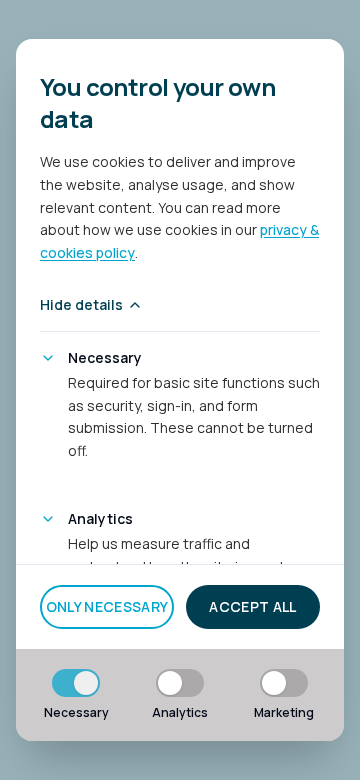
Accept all (253, 606)
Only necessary (107, 606)
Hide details (81, 304)
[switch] (76, 683)
